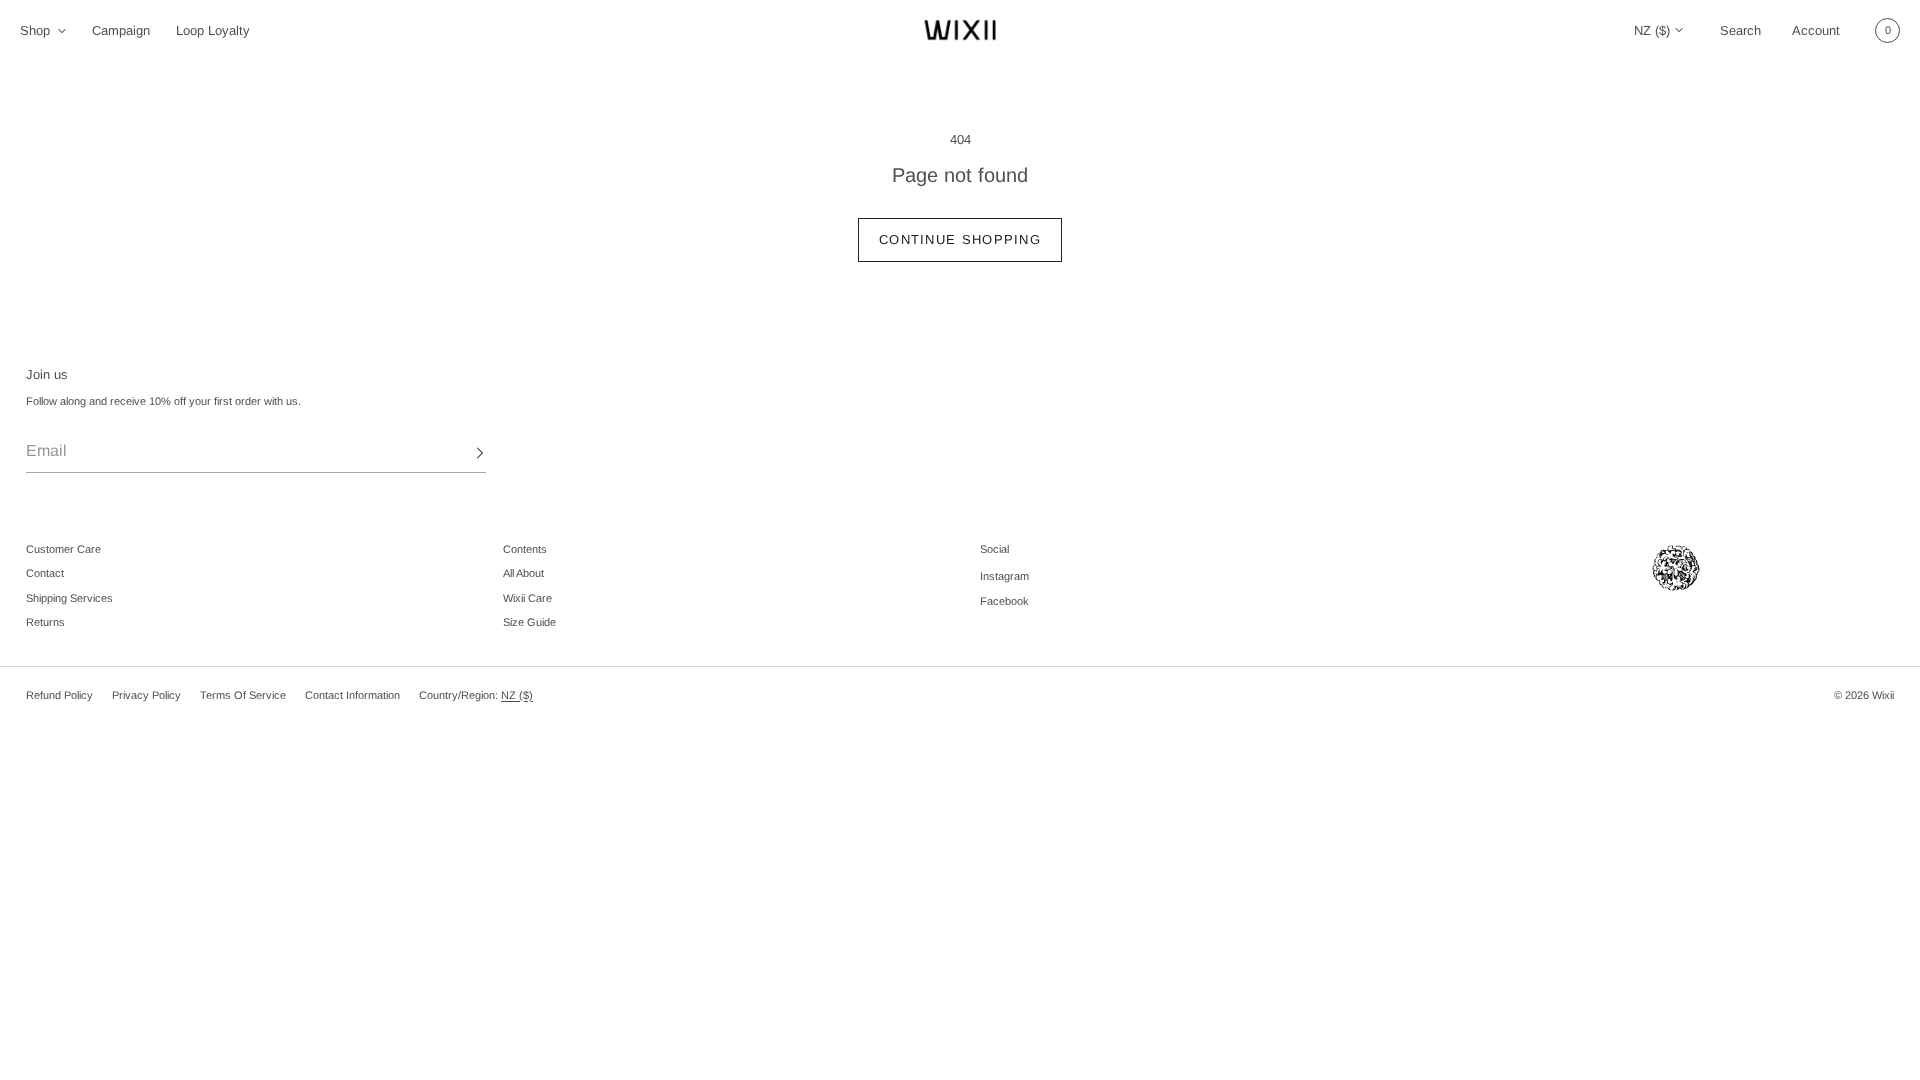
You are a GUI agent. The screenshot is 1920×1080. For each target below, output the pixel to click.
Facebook (1004, 601)
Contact (45, 573)
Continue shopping (960, 239)
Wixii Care (527, 598)
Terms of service (243, 695)
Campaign (121, 30)
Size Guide (529, 622)
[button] (1740, 30)
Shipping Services (69, 598)
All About (523, 573)
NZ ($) (1652, 30)
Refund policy (59, 695)
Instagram (1004, 576)
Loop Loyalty (213, 30)
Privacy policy (146, 695)
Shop (35, 30)
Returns (45, 622)
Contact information (352, 695)
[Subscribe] (461, 453)
